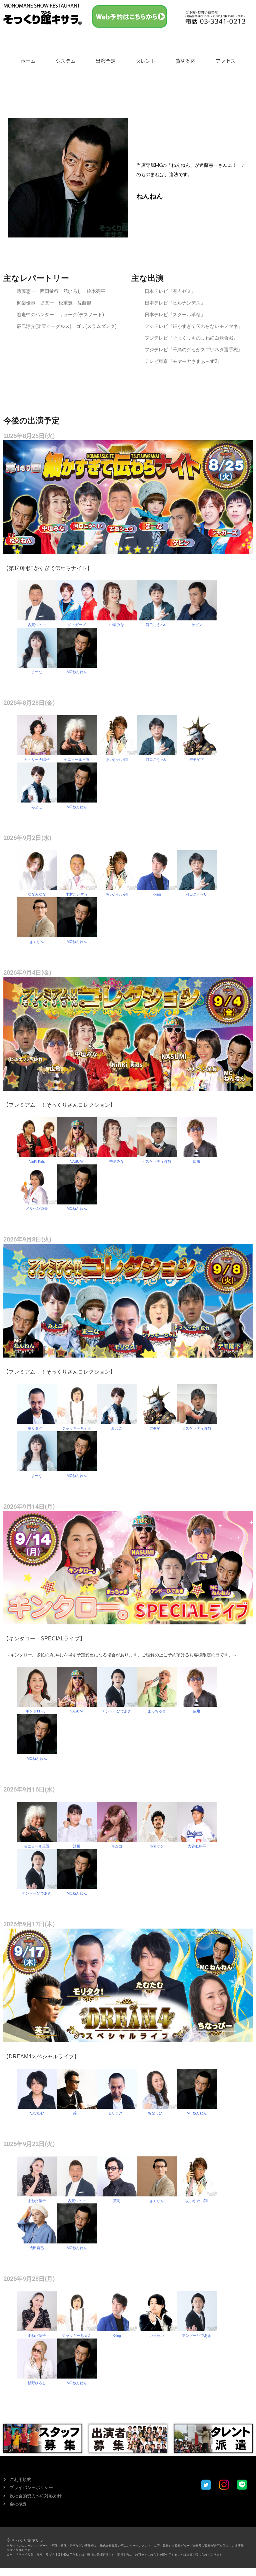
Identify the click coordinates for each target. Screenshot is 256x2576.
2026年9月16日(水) (29, 1789)
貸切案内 (186, 61)
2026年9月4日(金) (27, 972)
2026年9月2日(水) (27, 838)
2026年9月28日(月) (29, 2279)
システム (66, 61)
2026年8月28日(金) (29, 703)
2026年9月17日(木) (29, 1924)
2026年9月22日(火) (29, 2144)
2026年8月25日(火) (29, 436)
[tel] (215, 17)
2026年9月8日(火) (27, 1239)
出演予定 (106, 61)
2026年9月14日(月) (29, 1506)
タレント (146, 61)
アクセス (226, 61)
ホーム (28, 61)
